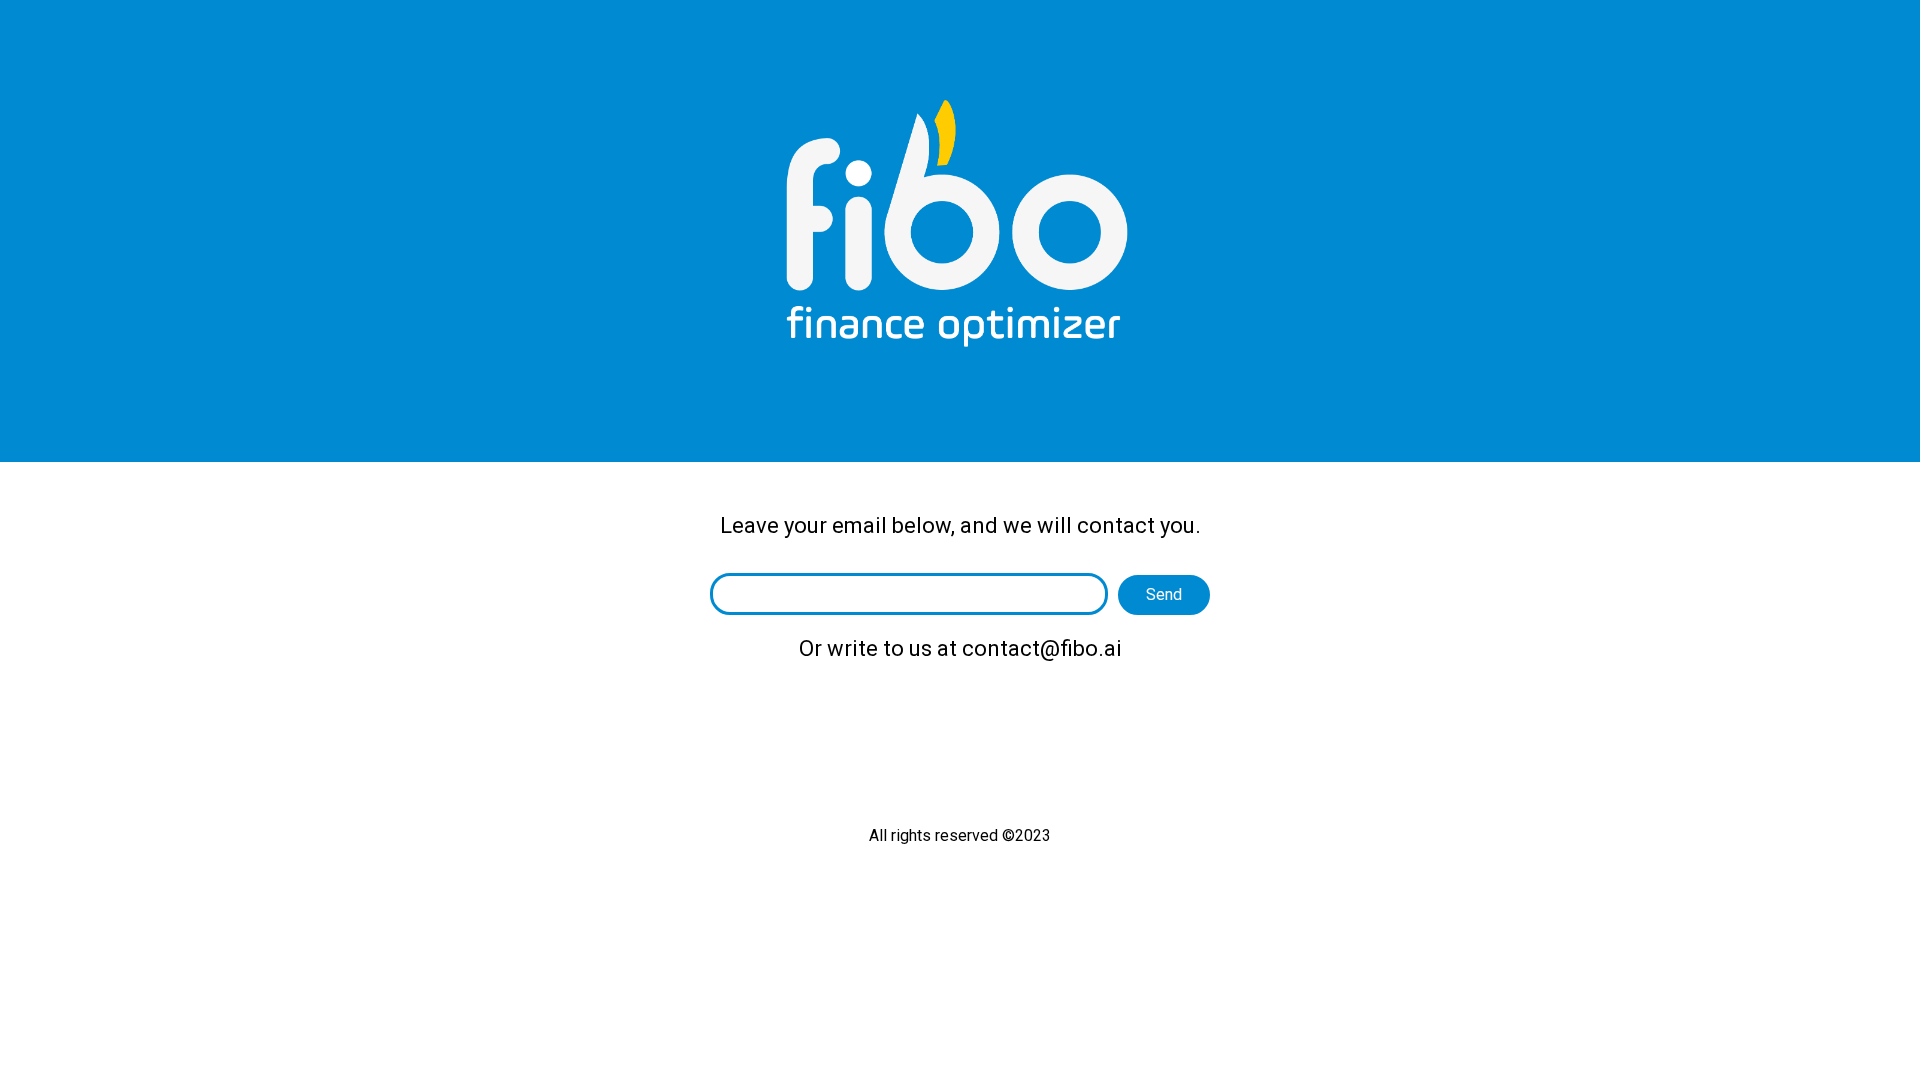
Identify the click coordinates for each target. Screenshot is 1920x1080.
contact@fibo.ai (1042, 648)
